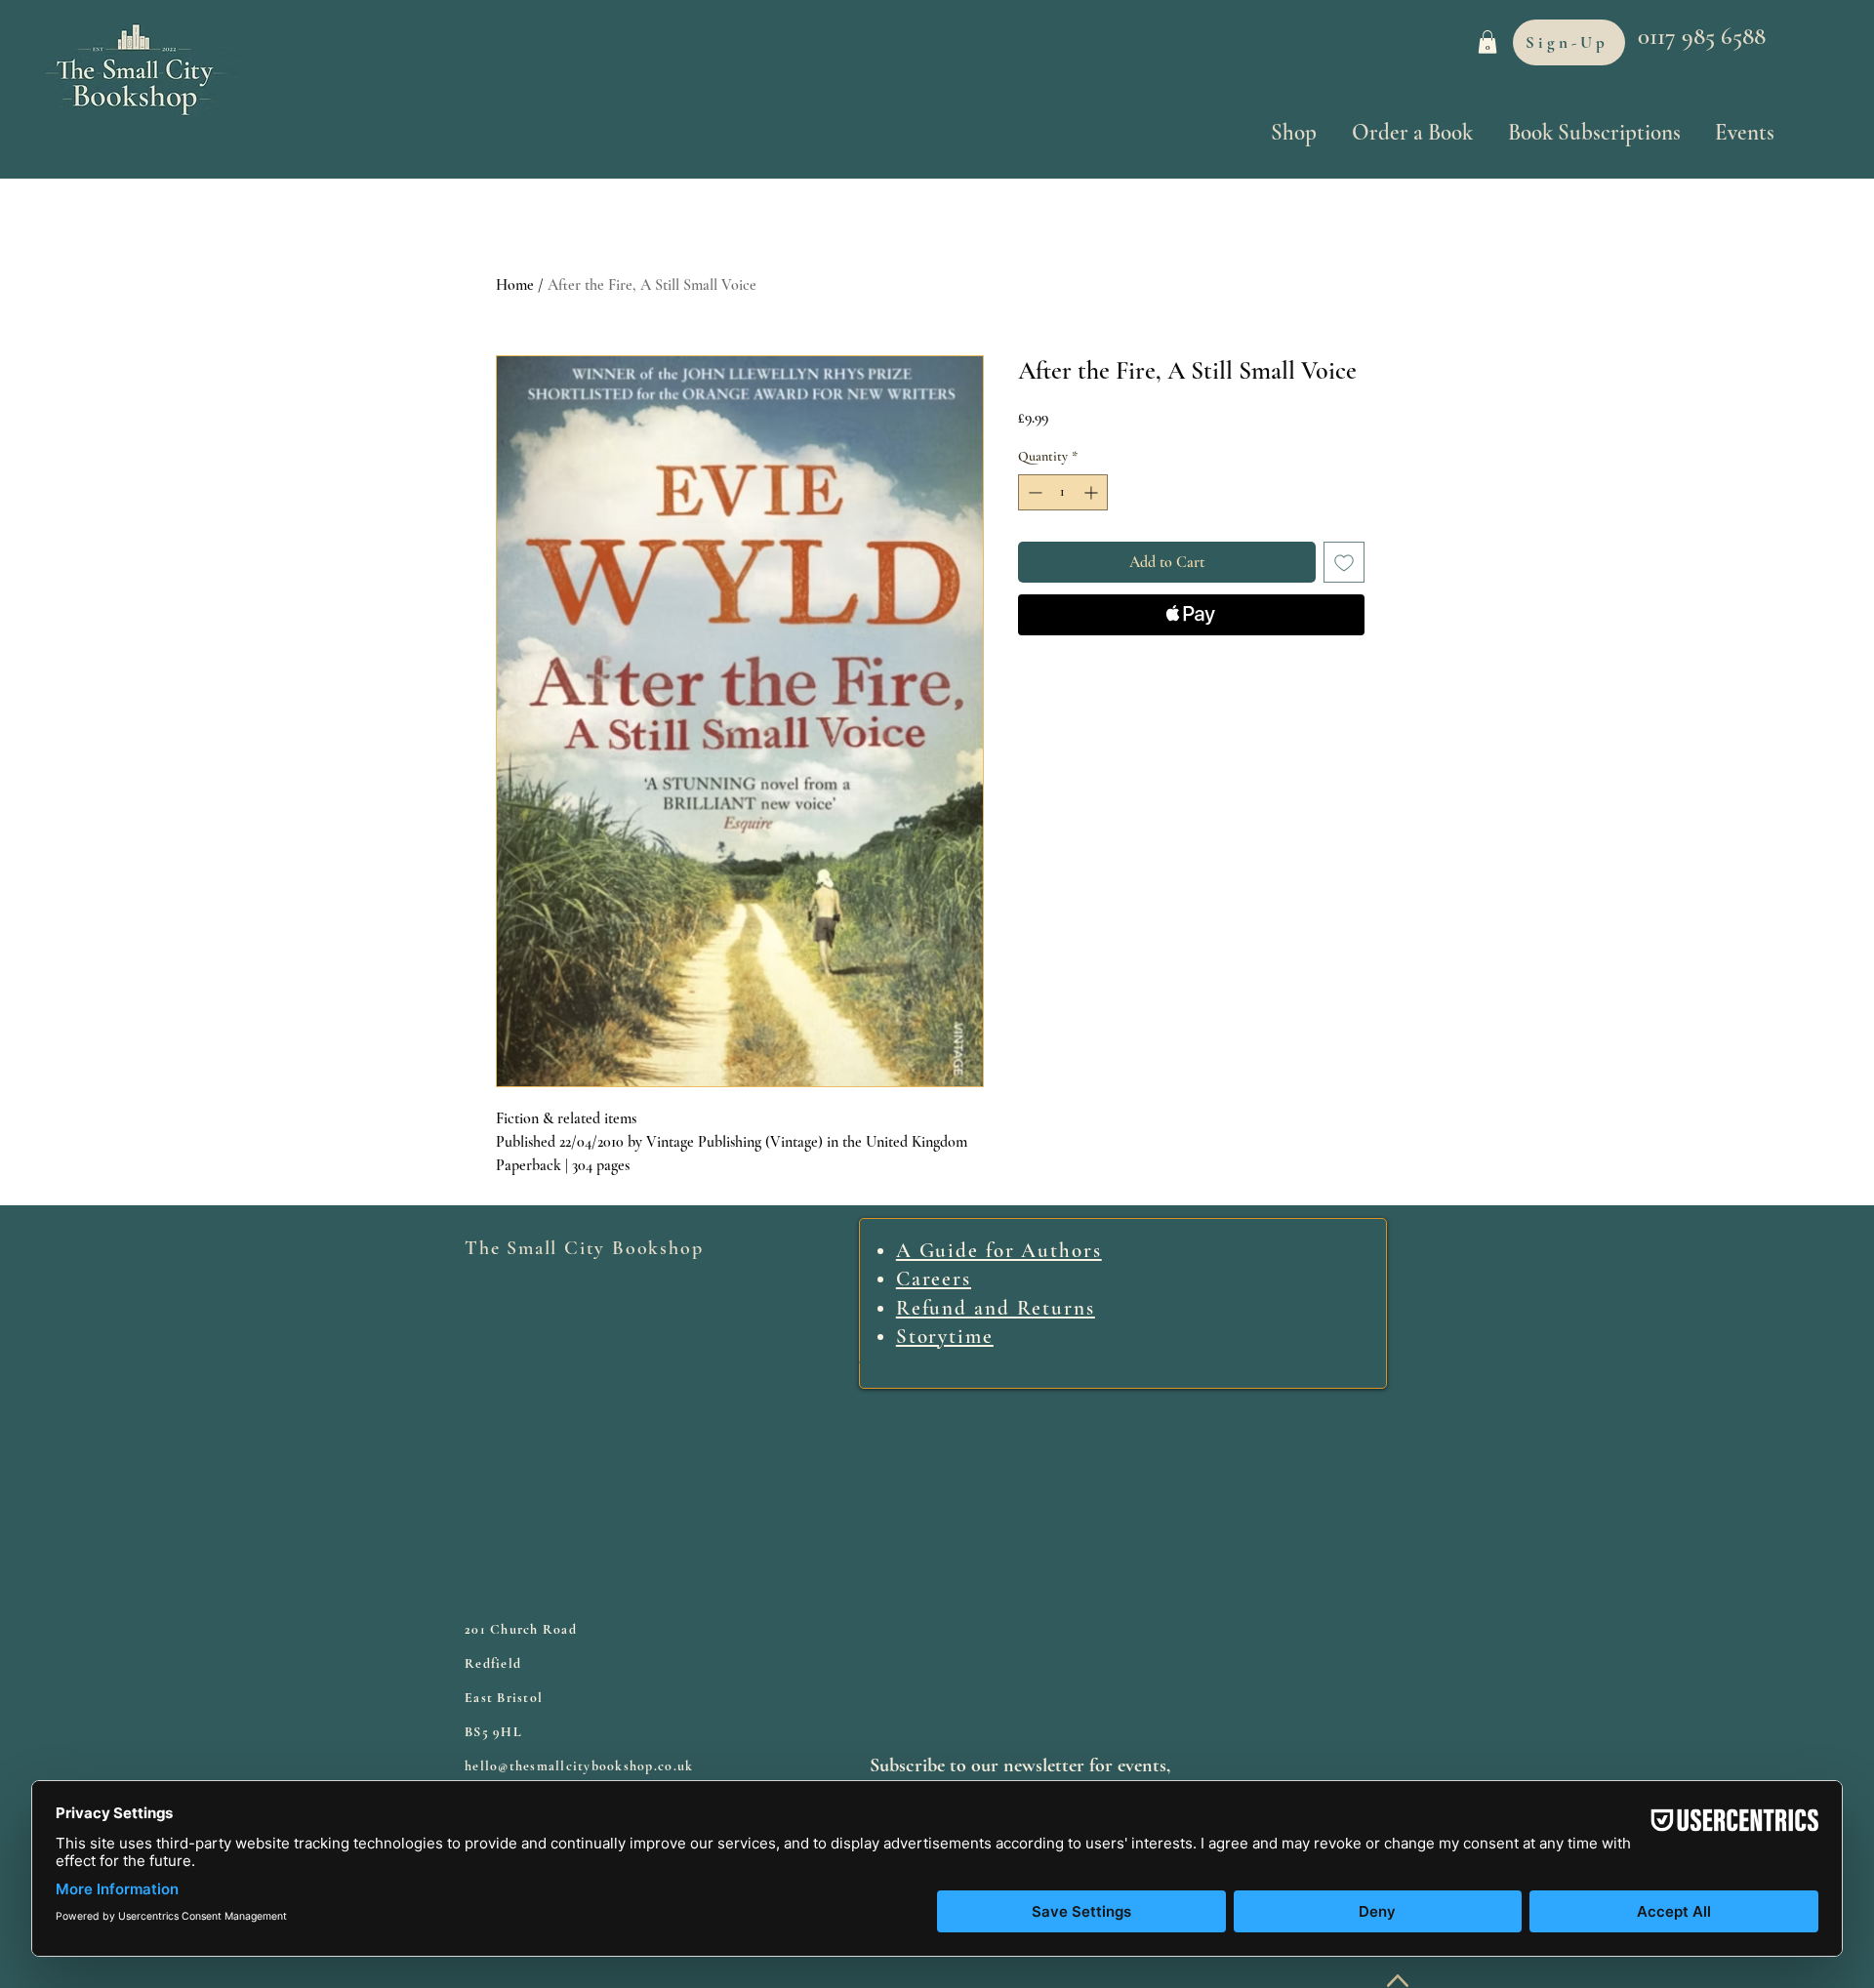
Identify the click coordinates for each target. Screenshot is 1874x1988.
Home (515, 285)
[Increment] (1093, 492)
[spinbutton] (1063, 492)
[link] (1487, 42)
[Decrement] (1033, 492)
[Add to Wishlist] (1344, 562)
